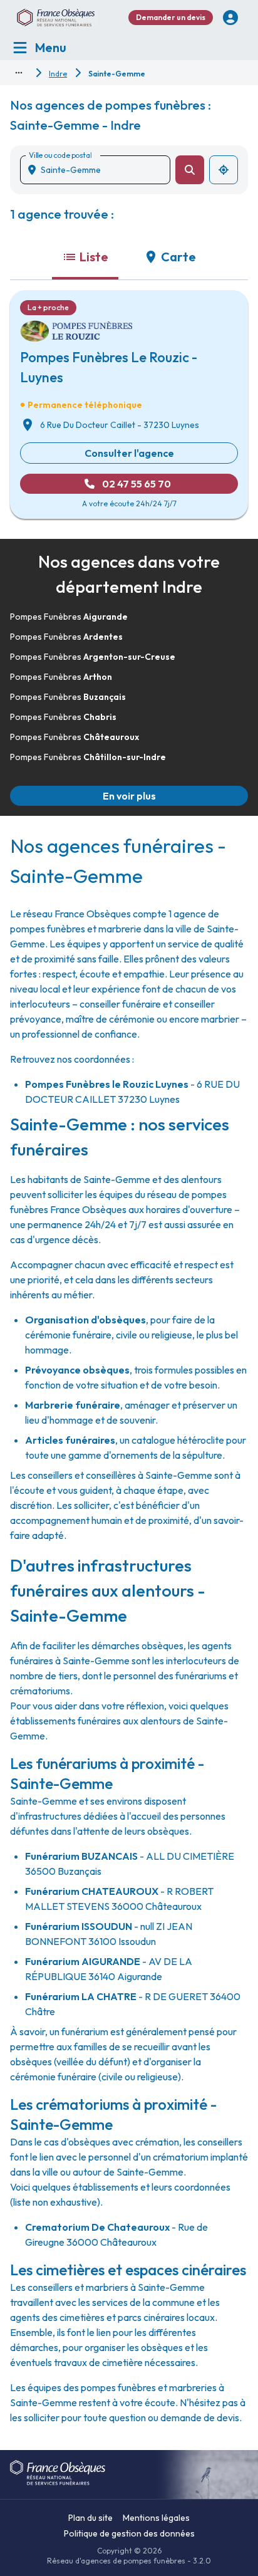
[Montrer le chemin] (19, 73)
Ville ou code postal (60, 155)
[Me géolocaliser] (224, 170)
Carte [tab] (178, 257)
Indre (58, 74)
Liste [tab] (94, 257)
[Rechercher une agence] (190, 170)
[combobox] (100, 170)
